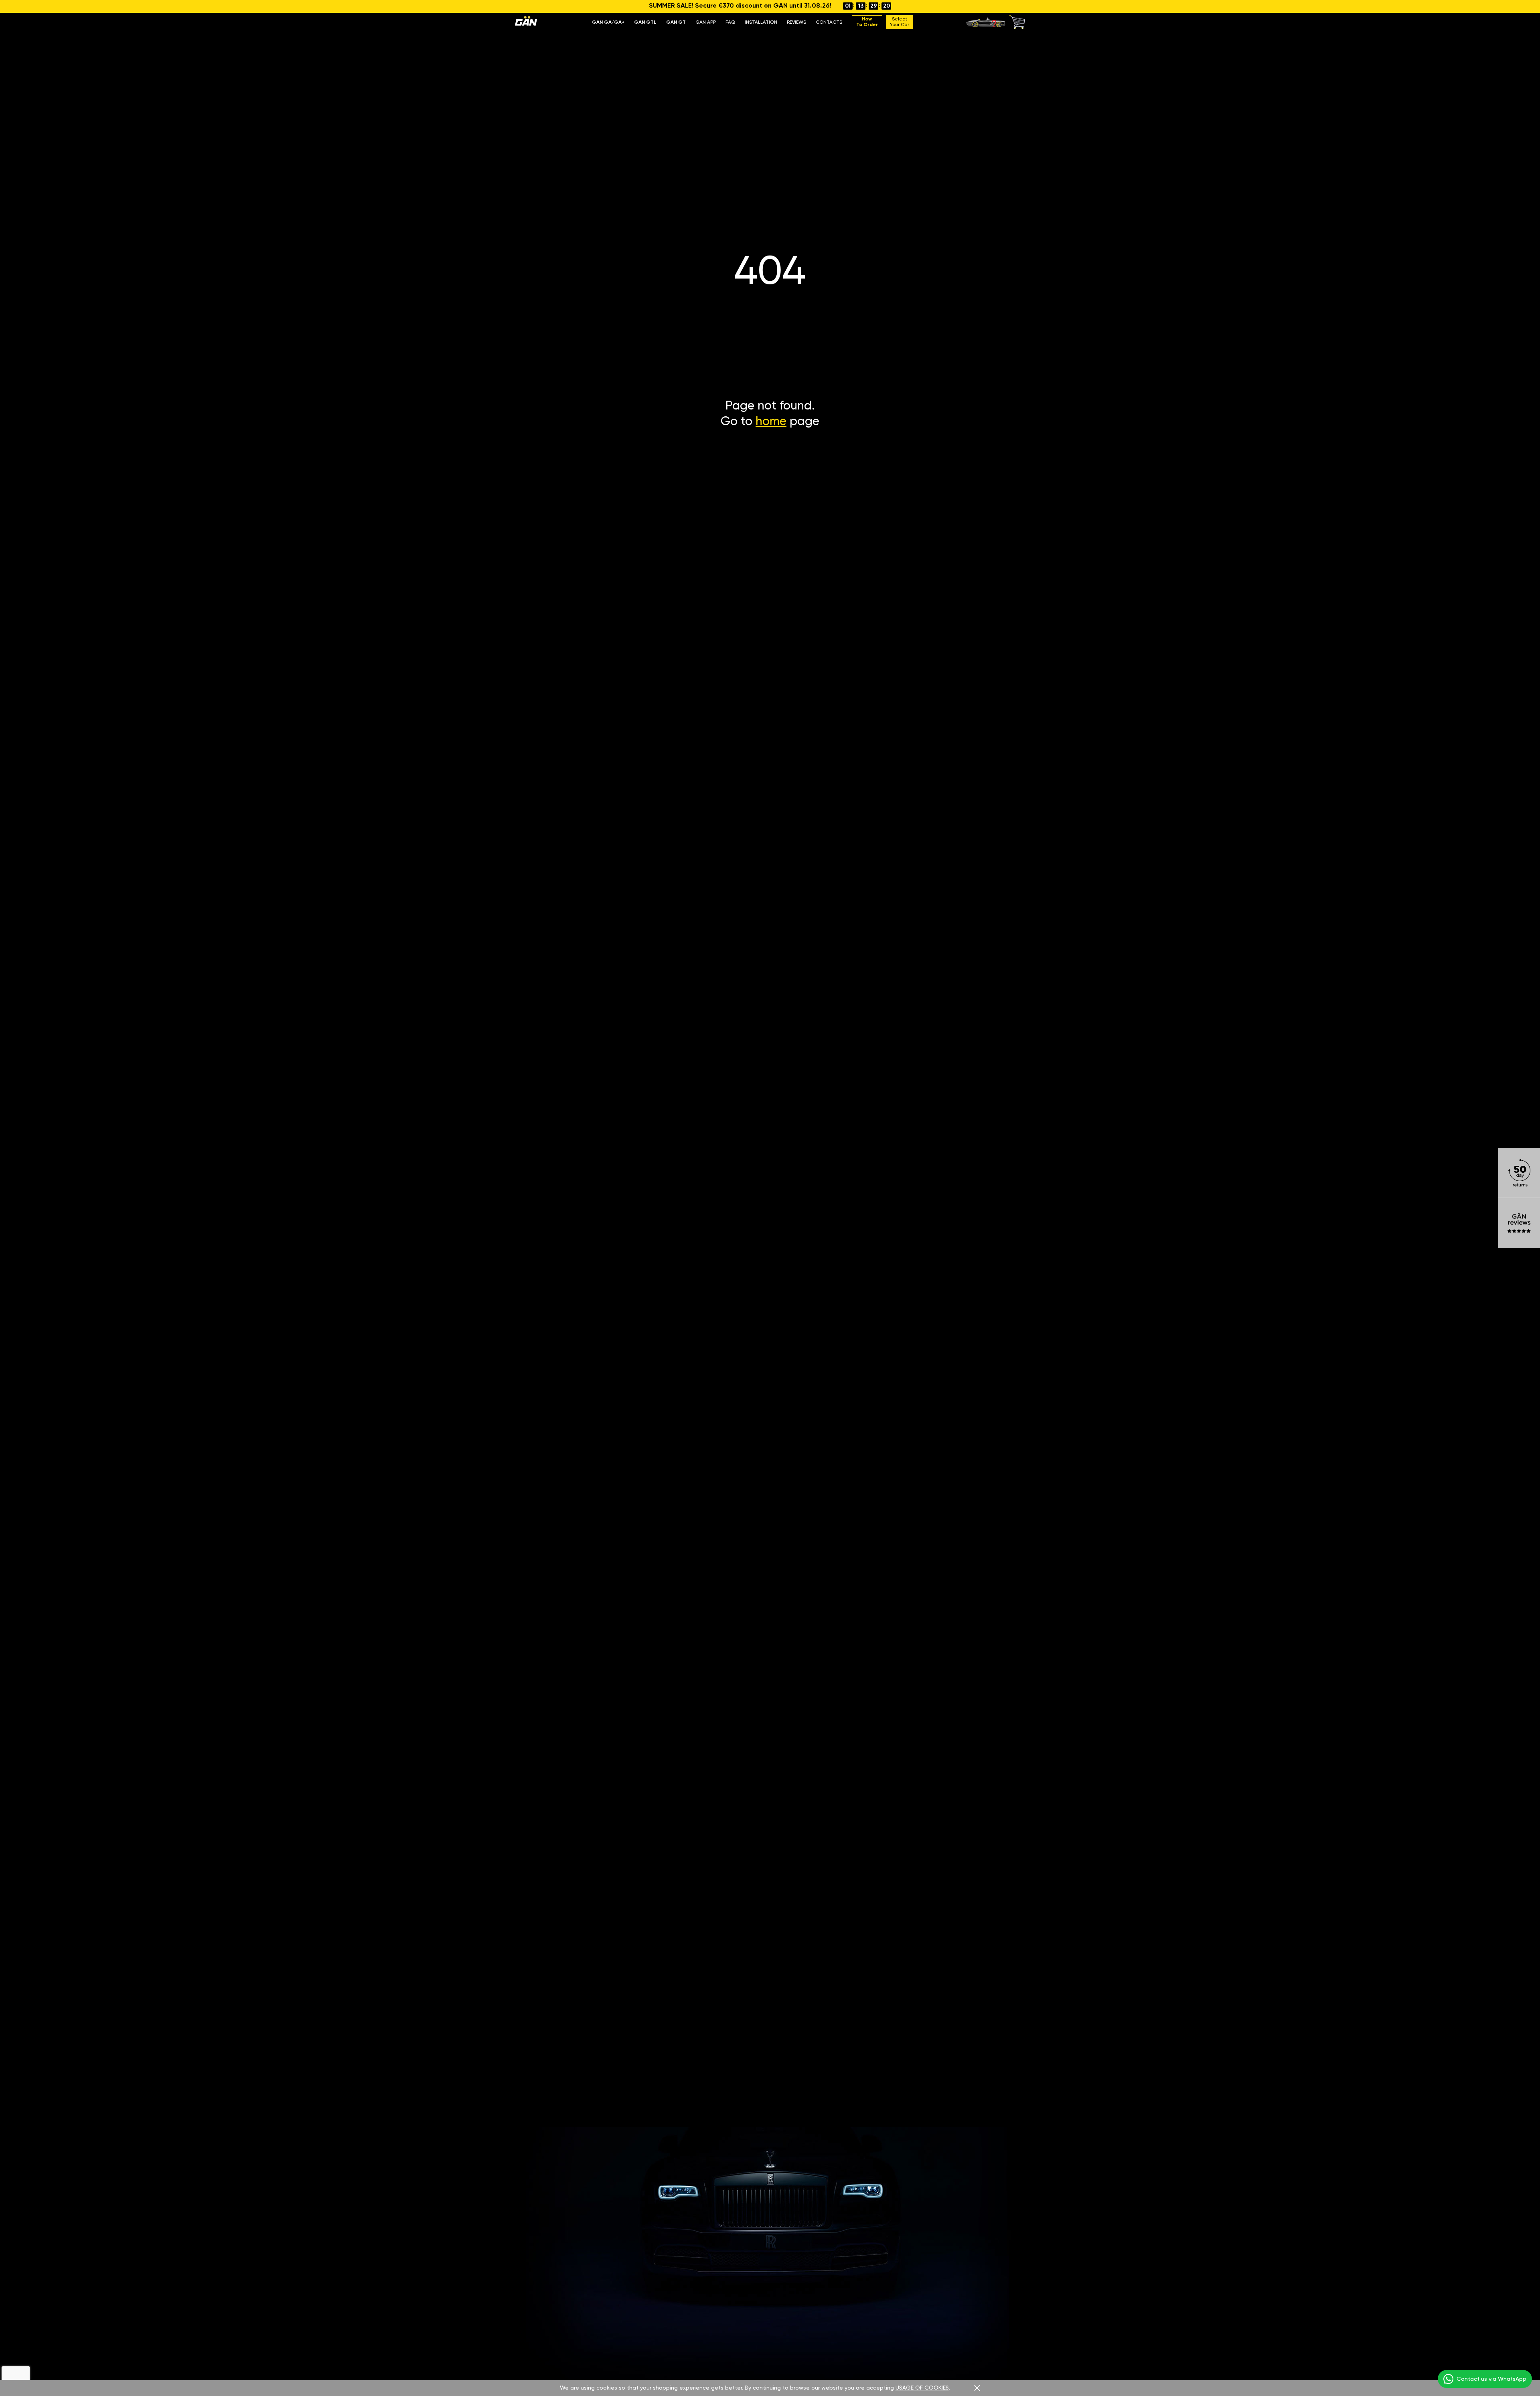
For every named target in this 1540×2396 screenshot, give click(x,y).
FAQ (730, 22)
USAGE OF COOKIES (922, 2388)
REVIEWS (796, 22)
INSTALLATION (761, 22)
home (771, 422)
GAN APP (706, 22)
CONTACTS (829, 22)
